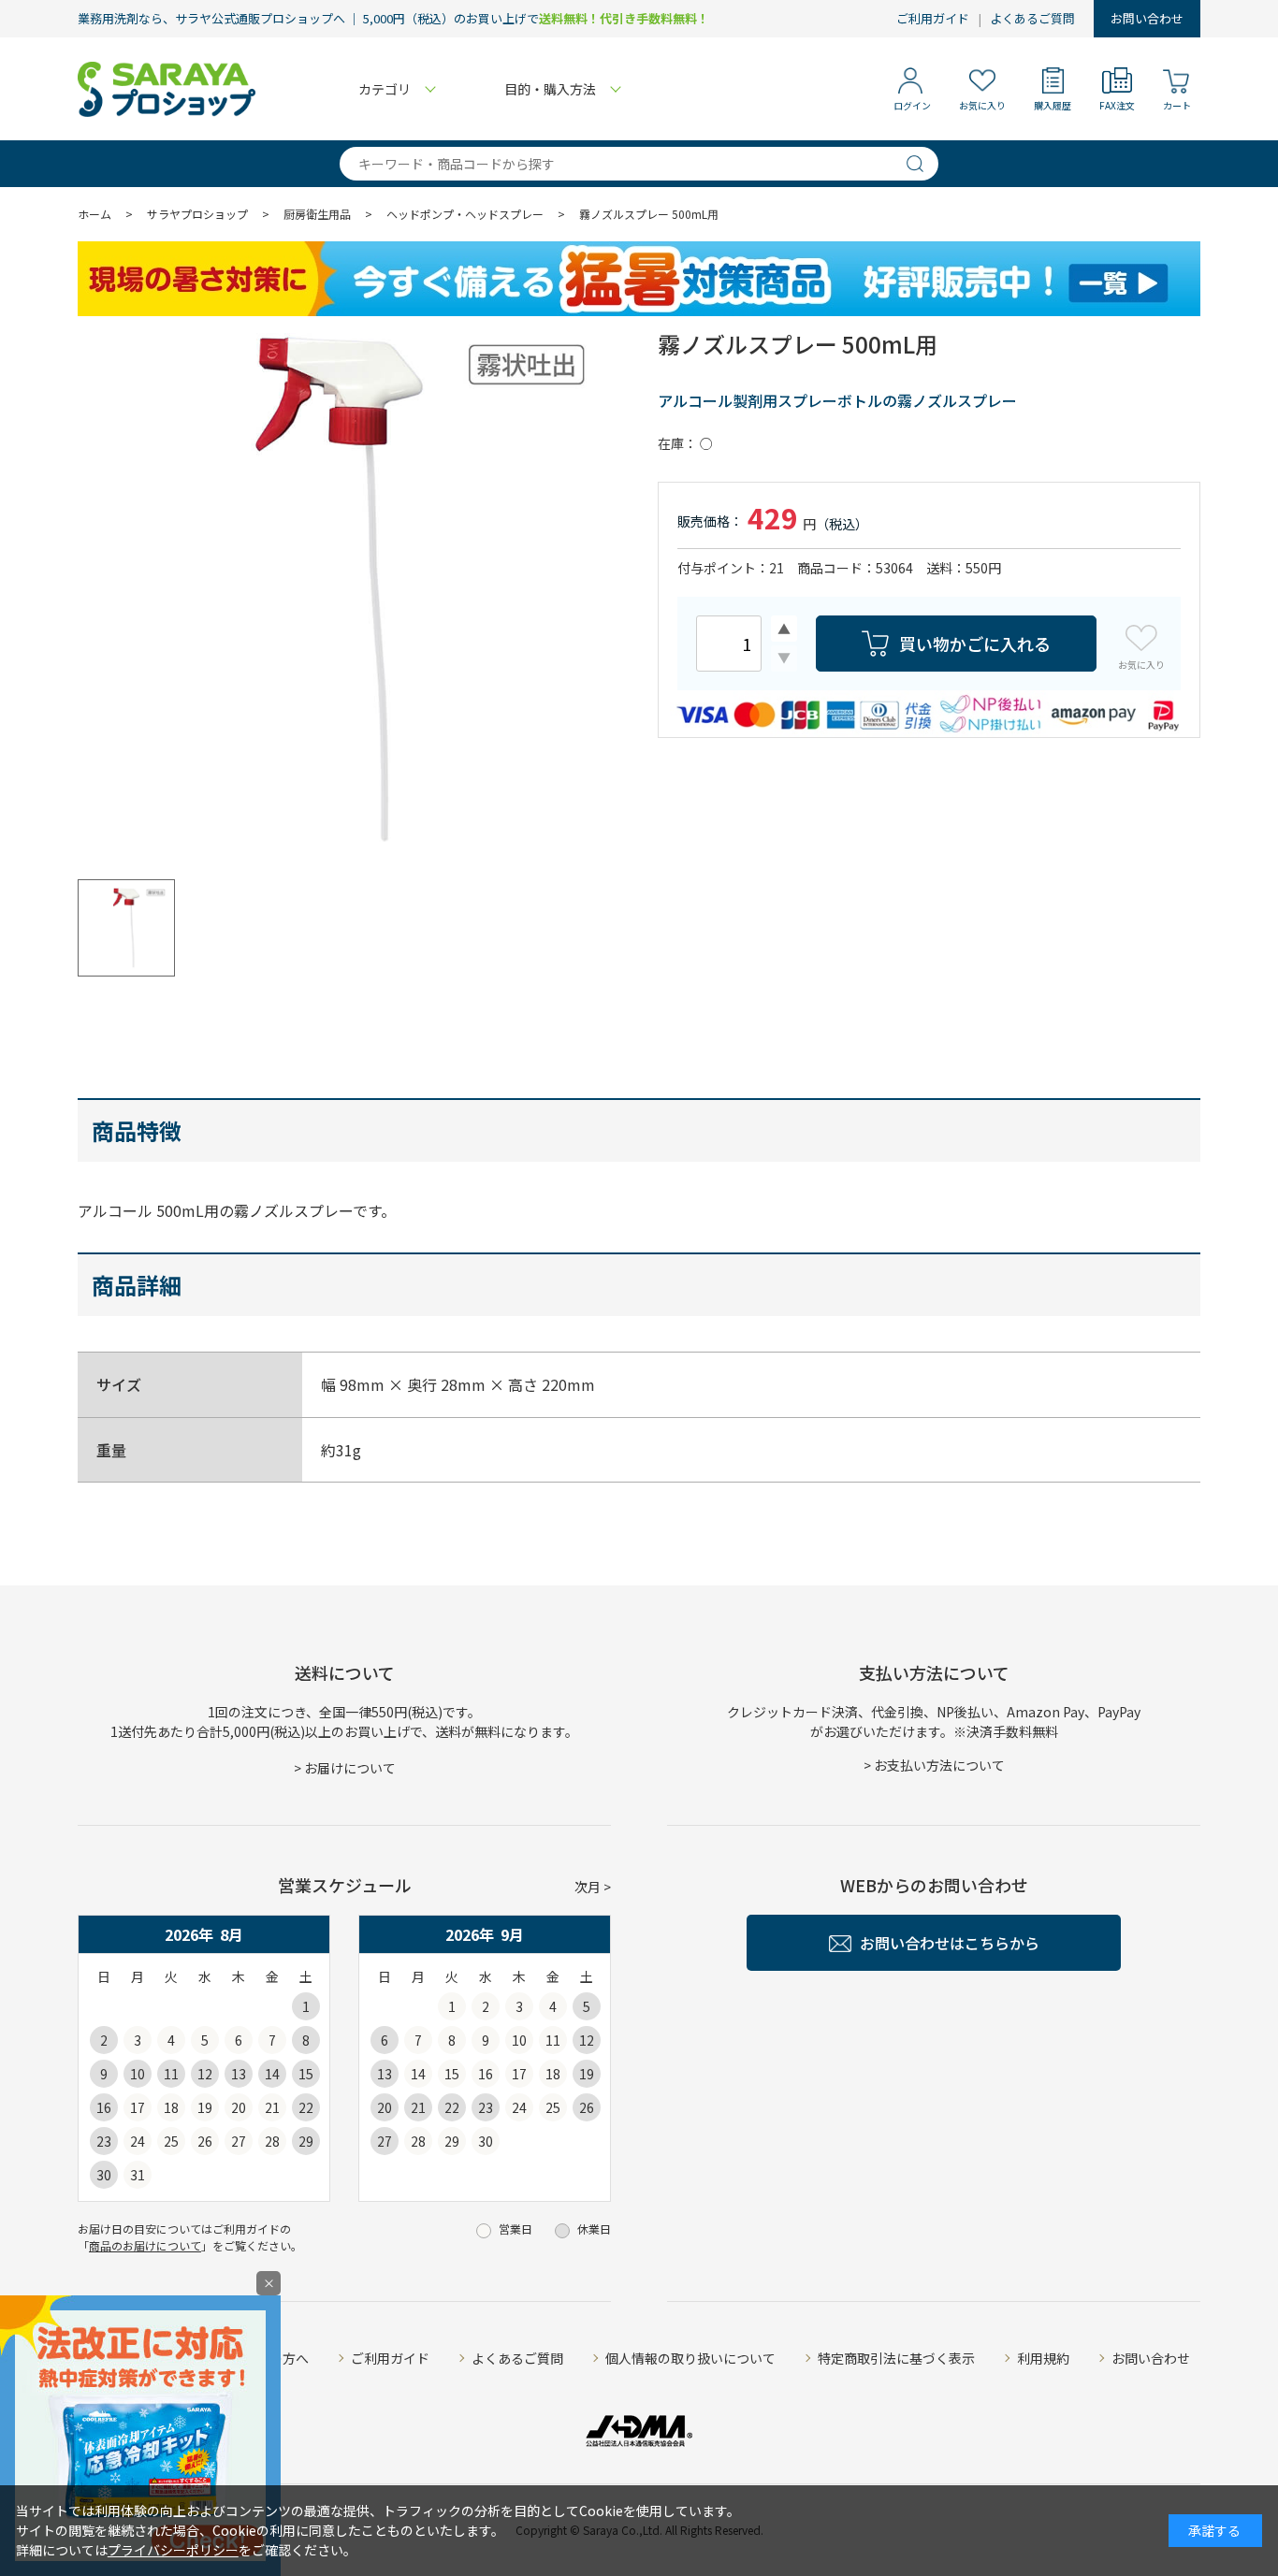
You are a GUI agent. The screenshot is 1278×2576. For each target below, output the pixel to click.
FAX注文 (1117, 105)
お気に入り (982, 105)
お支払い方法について (939, 1765)
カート (1177, 105)
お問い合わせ (1147, 18)
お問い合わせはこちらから (950, 1943)
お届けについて (350, 1768)
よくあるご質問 (1032, 18)
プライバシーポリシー (173, 2550)
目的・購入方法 (550, 89)
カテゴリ (385, 89)
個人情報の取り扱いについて (690, 2358)
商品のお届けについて (145, 2245)
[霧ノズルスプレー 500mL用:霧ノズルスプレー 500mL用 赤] (340, 589)
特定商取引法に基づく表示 (896, 2358)
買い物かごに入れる (975, 644)
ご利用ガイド (933, 18)
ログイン (912, 105)
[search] (922, 164)
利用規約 (1043, 2358)
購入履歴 (1053, 105)
